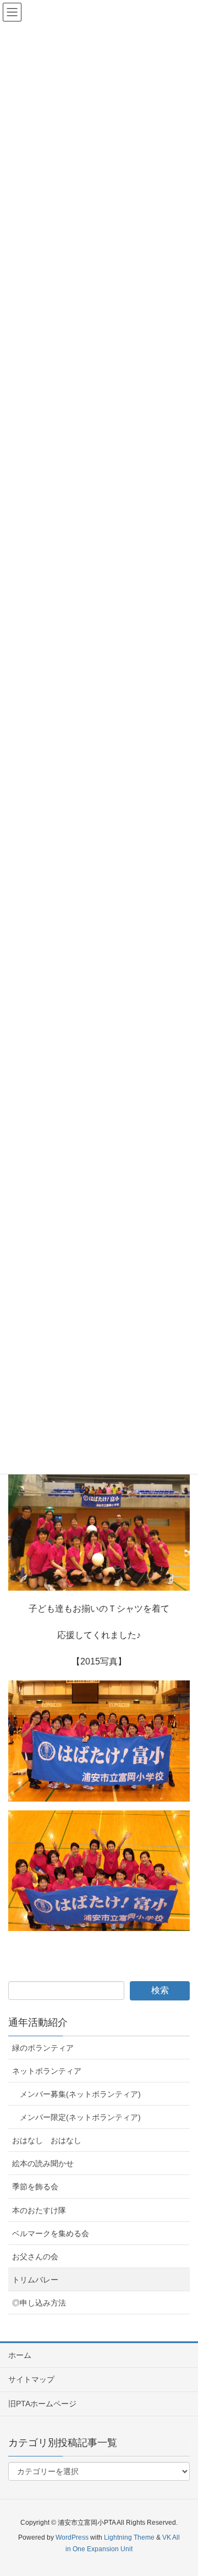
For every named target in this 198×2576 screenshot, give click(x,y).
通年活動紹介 (38, 2022)
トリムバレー (35, 2280)
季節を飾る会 (35, 2187)
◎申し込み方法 (39, 2303)
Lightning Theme (129, 2537)
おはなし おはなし (47, 2140)
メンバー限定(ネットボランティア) (80, 2117)
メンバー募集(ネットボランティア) (80, 2094)
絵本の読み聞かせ (43, 2163)
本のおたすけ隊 (39, 2210)
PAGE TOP (181, 2489)
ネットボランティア (47, 2071)
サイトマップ (31, 2379)
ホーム (20, 2355)
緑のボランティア (43, 2048)
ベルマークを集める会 (51, 2233)
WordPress (72, 2537)
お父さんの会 (35, 2257)
